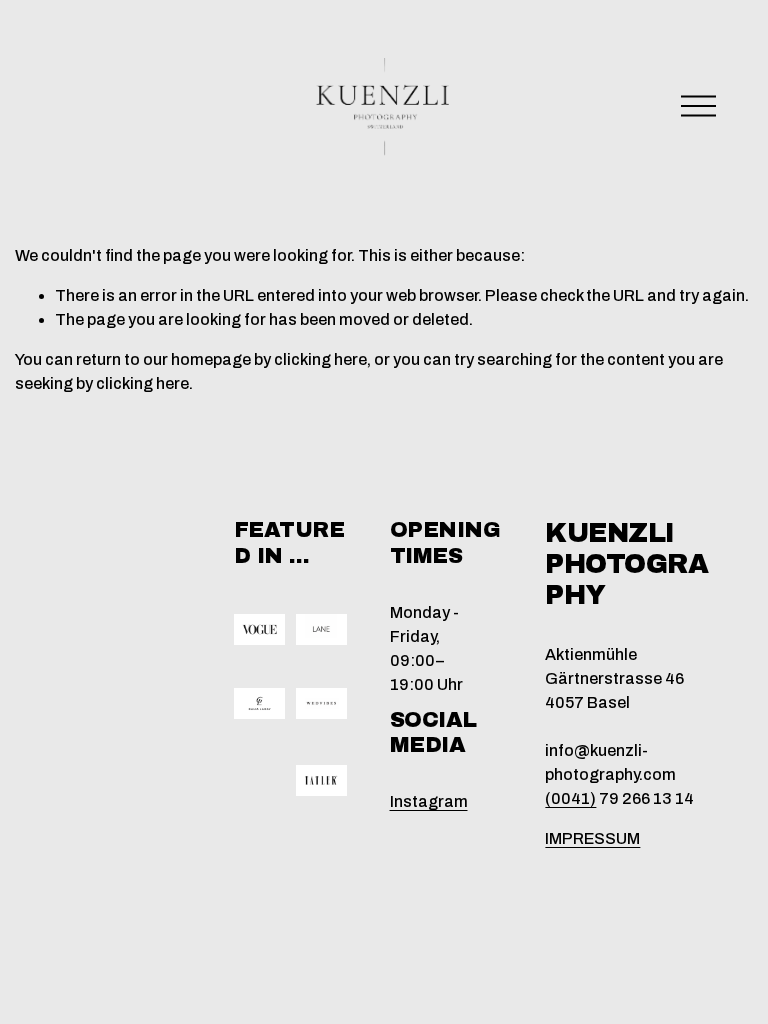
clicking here (320, 359)
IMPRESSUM (592, 838)
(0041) (570, 798)
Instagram (429, 801)
